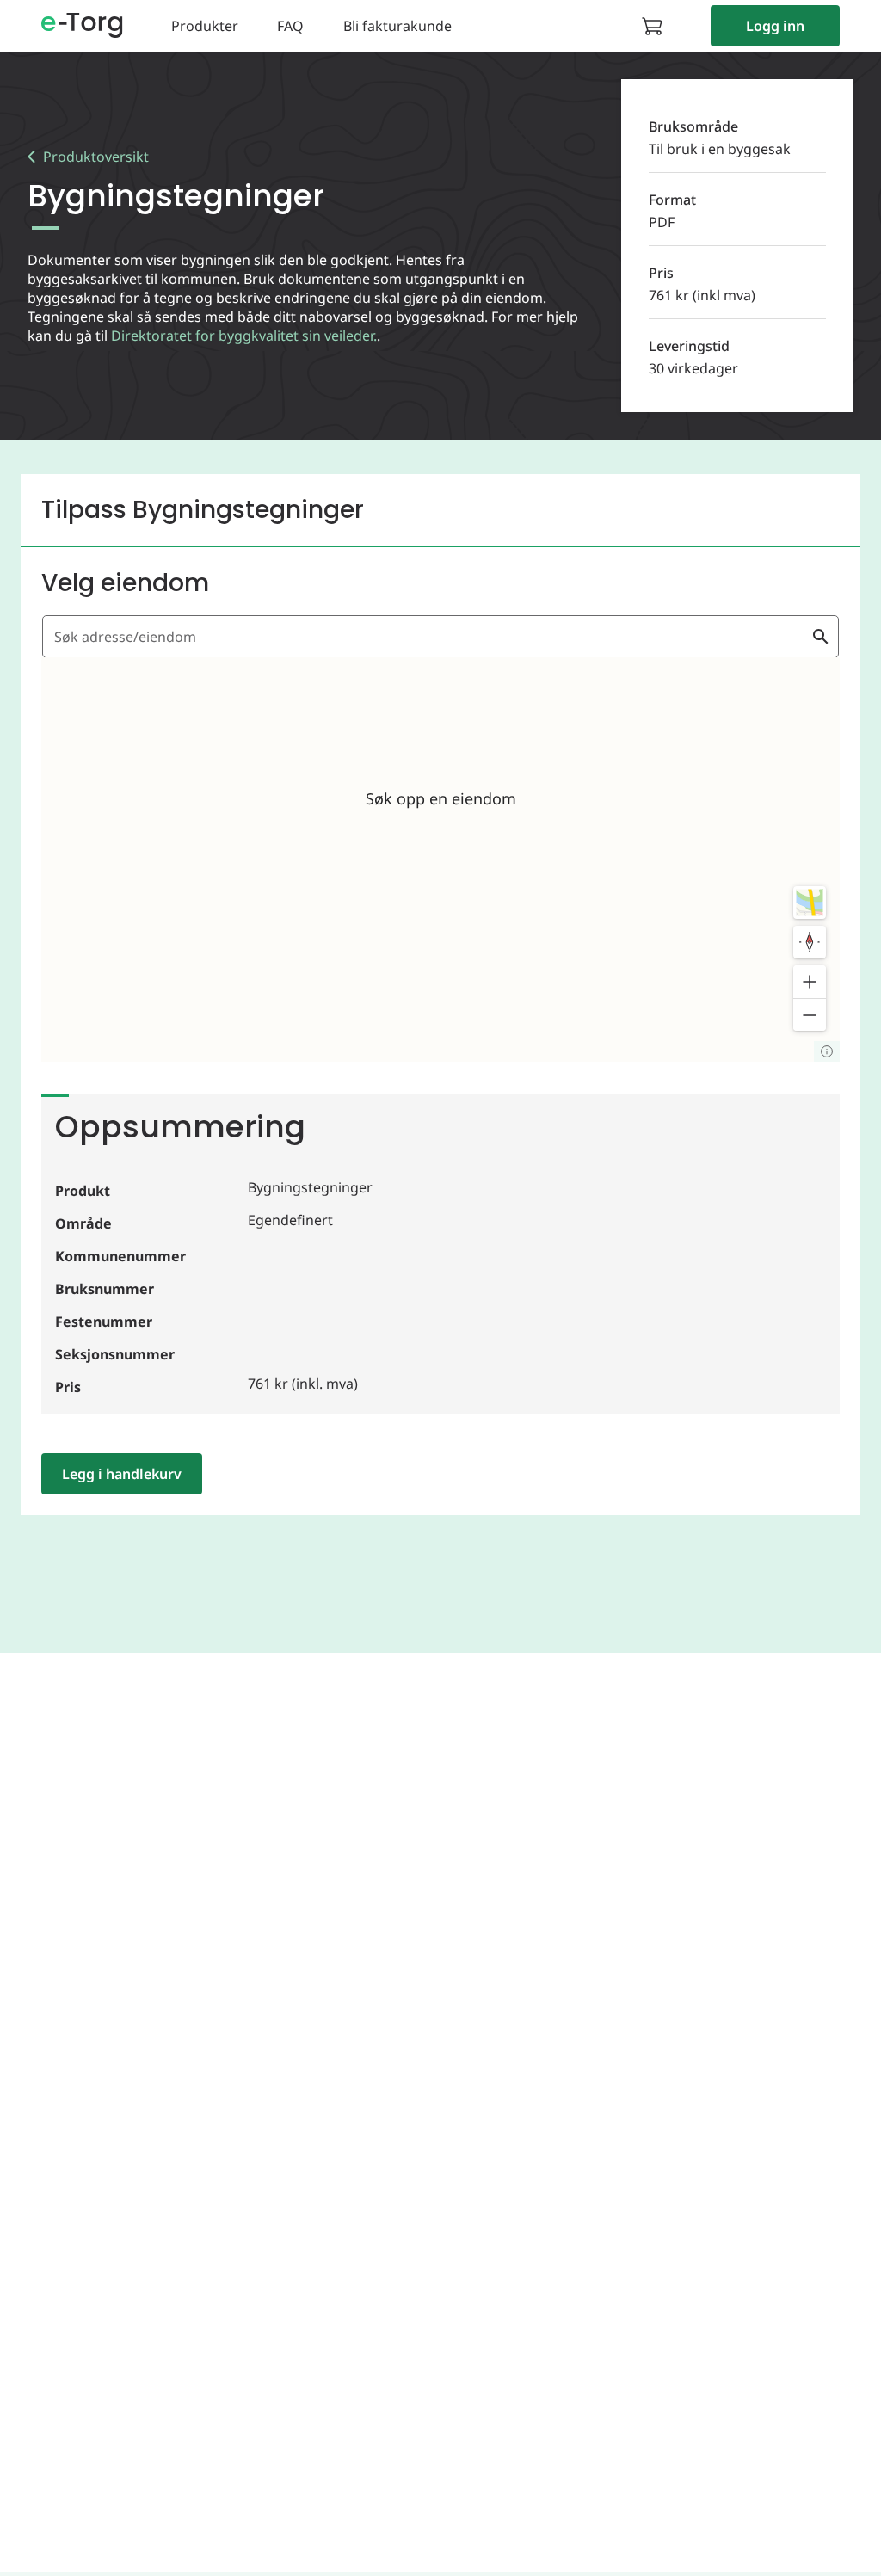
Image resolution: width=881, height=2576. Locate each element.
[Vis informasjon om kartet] (827, 1051)
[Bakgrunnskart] (810, 903)
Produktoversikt (96, 157)
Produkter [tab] (205, 26)
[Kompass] (810, 942)
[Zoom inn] (810, 982)
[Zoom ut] (810, 1014)
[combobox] (430, 637)
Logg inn (775, 26)
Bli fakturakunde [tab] (397, 26)
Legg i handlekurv (122, 1474)
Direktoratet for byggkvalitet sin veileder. (244, 336)
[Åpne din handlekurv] (657, 26)
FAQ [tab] (290, 26)
